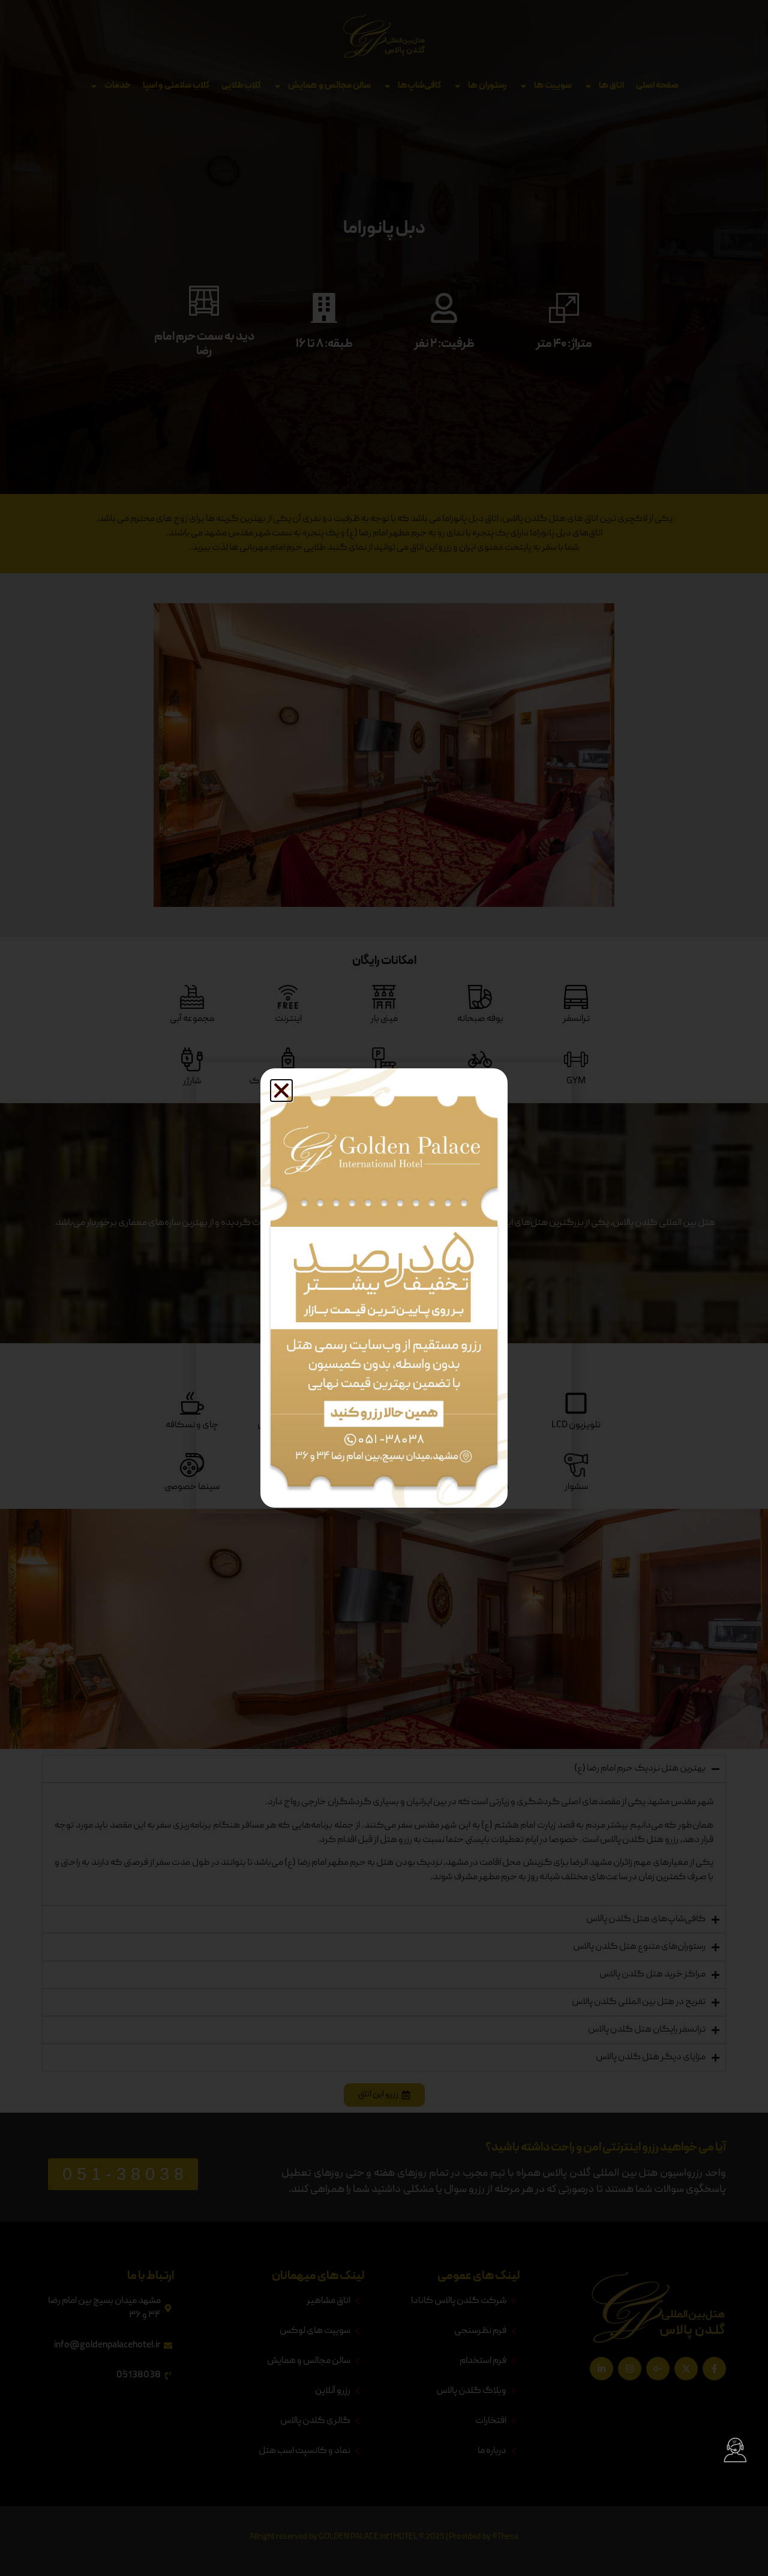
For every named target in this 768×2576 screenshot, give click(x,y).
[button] (281, 1091)
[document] (384, 1288)
